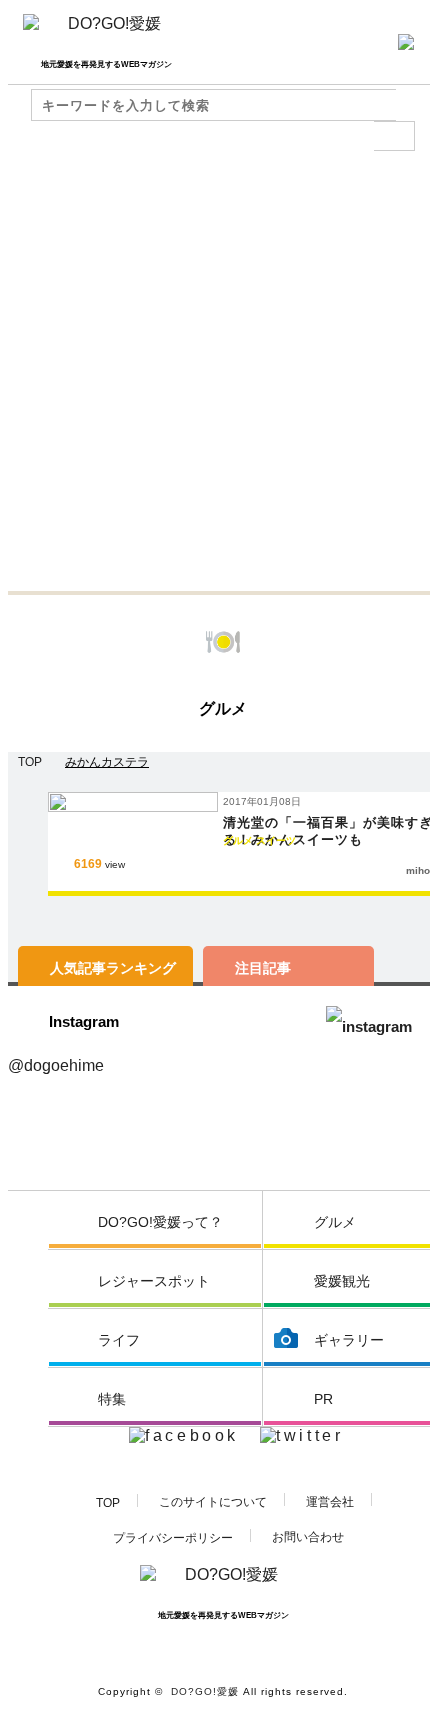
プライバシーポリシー (173, 1538)
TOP (108, 1503)
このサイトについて (213, 1502)
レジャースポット (154, 1281)
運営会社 (330, 1502)
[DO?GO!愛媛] (106, 31)
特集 (112, 1399)
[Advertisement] (215, 366)
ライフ (119, 1340)
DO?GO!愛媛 (205, 1691)
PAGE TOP (386, 1676)
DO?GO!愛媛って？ (160, 1222)
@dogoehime (56, 1065)
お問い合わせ (308, 1537)
